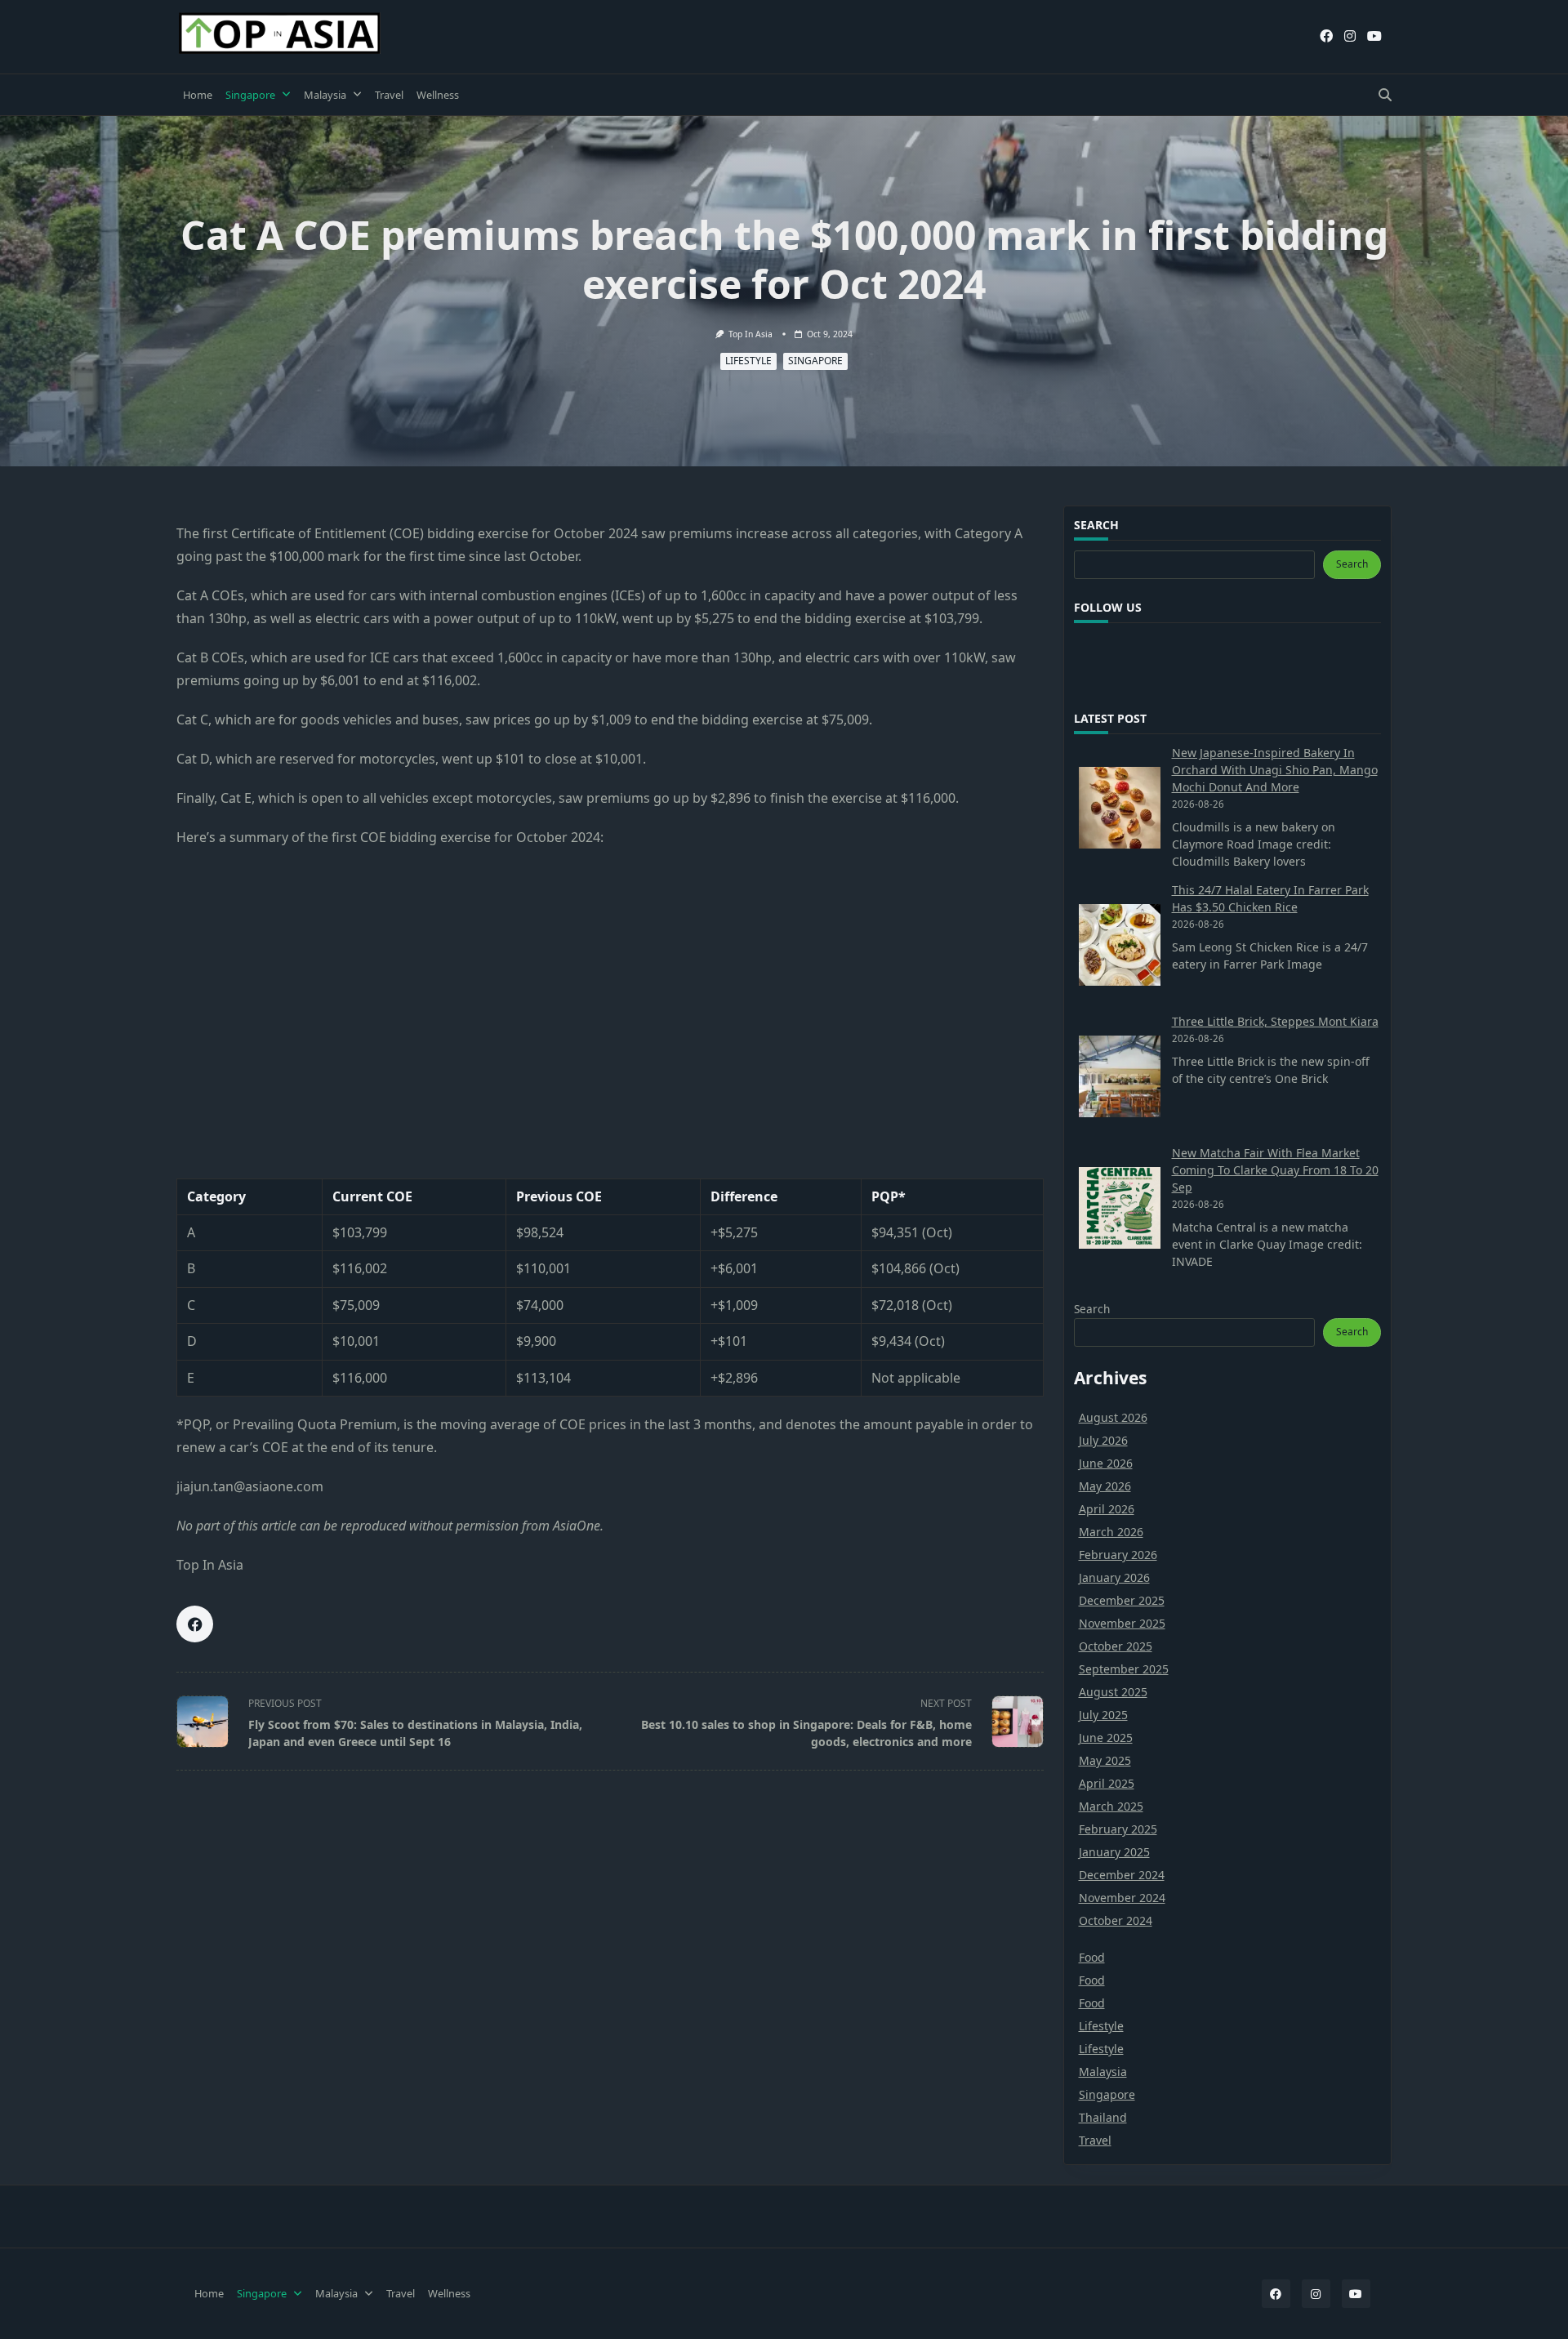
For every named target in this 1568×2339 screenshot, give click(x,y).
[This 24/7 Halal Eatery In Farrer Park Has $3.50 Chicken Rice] (1120, 945)
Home (198, 95)
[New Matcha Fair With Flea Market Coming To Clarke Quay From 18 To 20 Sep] (1120, 1208)
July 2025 (1103, 1715)
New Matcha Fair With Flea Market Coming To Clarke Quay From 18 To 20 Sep (1275, 1170)
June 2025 (1106, 1738)
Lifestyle (748, 361)
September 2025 (1124, 1669)
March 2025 (1111, 1806)
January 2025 (1114, 1852)
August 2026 (1113, 1417)
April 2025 (1107, 1783)
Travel (389, 95)
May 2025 (1105, 1760)
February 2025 (1118, 1829)
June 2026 (1106, 1463)
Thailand (1103, 2117)
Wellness (438, 95)
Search (1352, 564)
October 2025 (1116, 1646)
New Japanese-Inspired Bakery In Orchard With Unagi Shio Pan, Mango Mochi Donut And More (1275, 770)
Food (1092, 1957)
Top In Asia (751, 334)
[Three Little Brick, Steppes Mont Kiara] (1120, 1076)
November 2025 (1122, 1623)
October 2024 (1116, 1920)
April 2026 (1107, 1509)
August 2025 (1113, 1692)
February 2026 (1118, 1555)
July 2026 (1103, 1440)
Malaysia (325, 95)
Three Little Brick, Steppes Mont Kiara (1275, 1021)
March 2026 (1111, 1532)
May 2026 (1105, 1486)
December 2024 (1122, 1875)
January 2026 (1114, 1577)
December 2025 (1122, 1600)
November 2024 (1122, 1898)
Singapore (250, 95)
